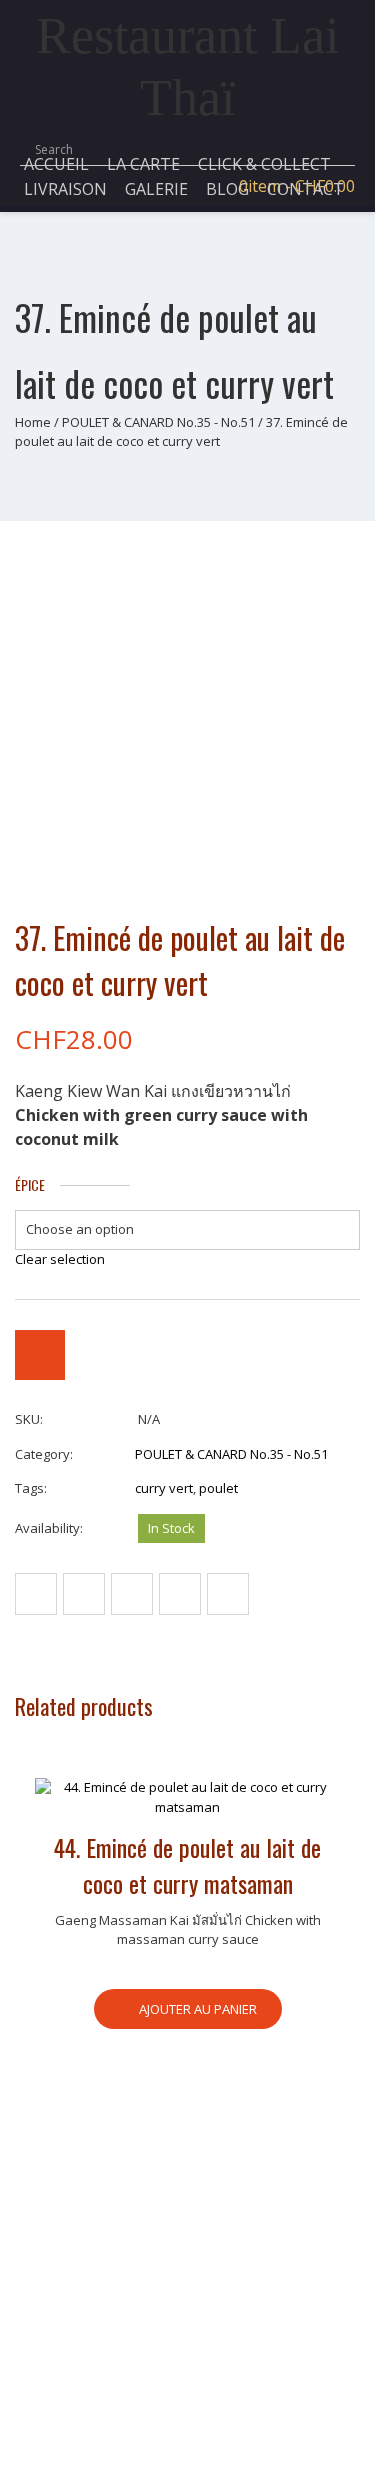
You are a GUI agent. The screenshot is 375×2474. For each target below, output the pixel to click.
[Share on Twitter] (84, 1594)
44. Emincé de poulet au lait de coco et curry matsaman (187, 1865)
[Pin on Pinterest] (132, 1594)
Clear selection (60, 1259)
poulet (218, 1488)
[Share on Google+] (180, 1594)
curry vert (164, 1488)
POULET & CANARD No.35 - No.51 (158, 422)
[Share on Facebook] (36, 1594)
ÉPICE (30, 1185)
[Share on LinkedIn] (228, 1594)
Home (33, 422)
